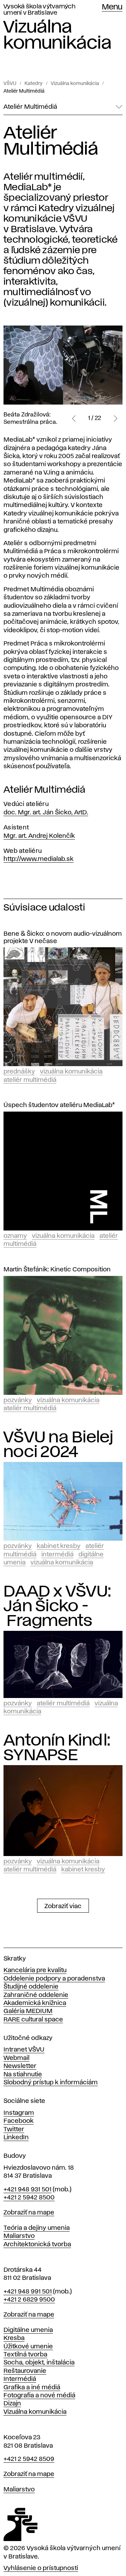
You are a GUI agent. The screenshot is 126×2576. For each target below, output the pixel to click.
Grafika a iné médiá (32, 2388)
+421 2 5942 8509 (29, 2459)
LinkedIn (16, 2138)
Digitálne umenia (28, 2330)
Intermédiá (57, 1555)
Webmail (16, 2058)
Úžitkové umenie (28, 2347)
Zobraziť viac (63, 1906)
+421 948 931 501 (27, 2190)
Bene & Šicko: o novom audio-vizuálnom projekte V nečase (63, 938)
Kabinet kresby (59, 1546)
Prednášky (19, 1072)
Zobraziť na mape (29, 2213)
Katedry (34, 84)
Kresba (14, 2338)
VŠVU (10, 84)
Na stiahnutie (23, 2075)
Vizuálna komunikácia (75, 84)
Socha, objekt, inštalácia (39, 2363)
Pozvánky (18, 1400)
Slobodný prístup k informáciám (51, 2083)
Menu (112, 7)
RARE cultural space (33, 2020)
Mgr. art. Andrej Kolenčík (39, 836)
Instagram (19, 2113)
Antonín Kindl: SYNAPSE (57, 1748)
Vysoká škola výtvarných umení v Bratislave (39, 10)
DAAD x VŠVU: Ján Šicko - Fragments (57, 1606)
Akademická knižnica (35, 2003)
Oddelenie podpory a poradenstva (54, 1979)
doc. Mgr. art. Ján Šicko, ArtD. (46, 813)
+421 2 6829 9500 (29, 2300)
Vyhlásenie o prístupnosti (41, 2568)
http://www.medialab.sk (38, 859)
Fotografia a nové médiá (39, 2396)
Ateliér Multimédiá (24, 91)
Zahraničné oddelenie (36, 1995)
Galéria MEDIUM (28, 2011)
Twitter (14, 2129)
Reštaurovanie (25, 2371)
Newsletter (20, 2066)
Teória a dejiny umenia (37, 2228)
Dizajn (12, 2404)
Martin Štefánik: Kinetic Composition (57, 1270)
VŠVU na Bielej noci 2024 (58, 1445)
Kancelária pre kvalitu (35, 1970)
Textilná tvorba (25, 2355)
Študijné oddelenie (31, 1987)
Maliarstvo (19, 2236)
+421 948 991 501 (28, 2292)
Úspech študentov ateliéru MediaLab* (59, 1105)
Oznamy (15, 1236)
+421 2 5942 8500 (29, 2198)
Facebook (19, 2121)
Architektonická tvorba (37, 2245)
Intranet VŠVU (24, 2050)
